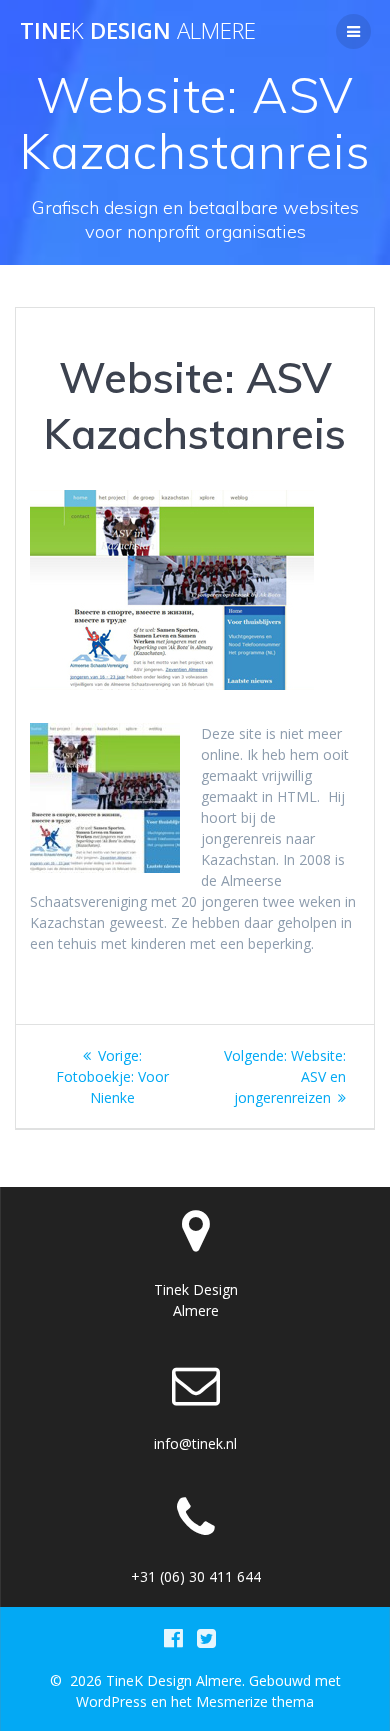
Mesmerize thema (255, 1701)
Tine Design (138, 31)
